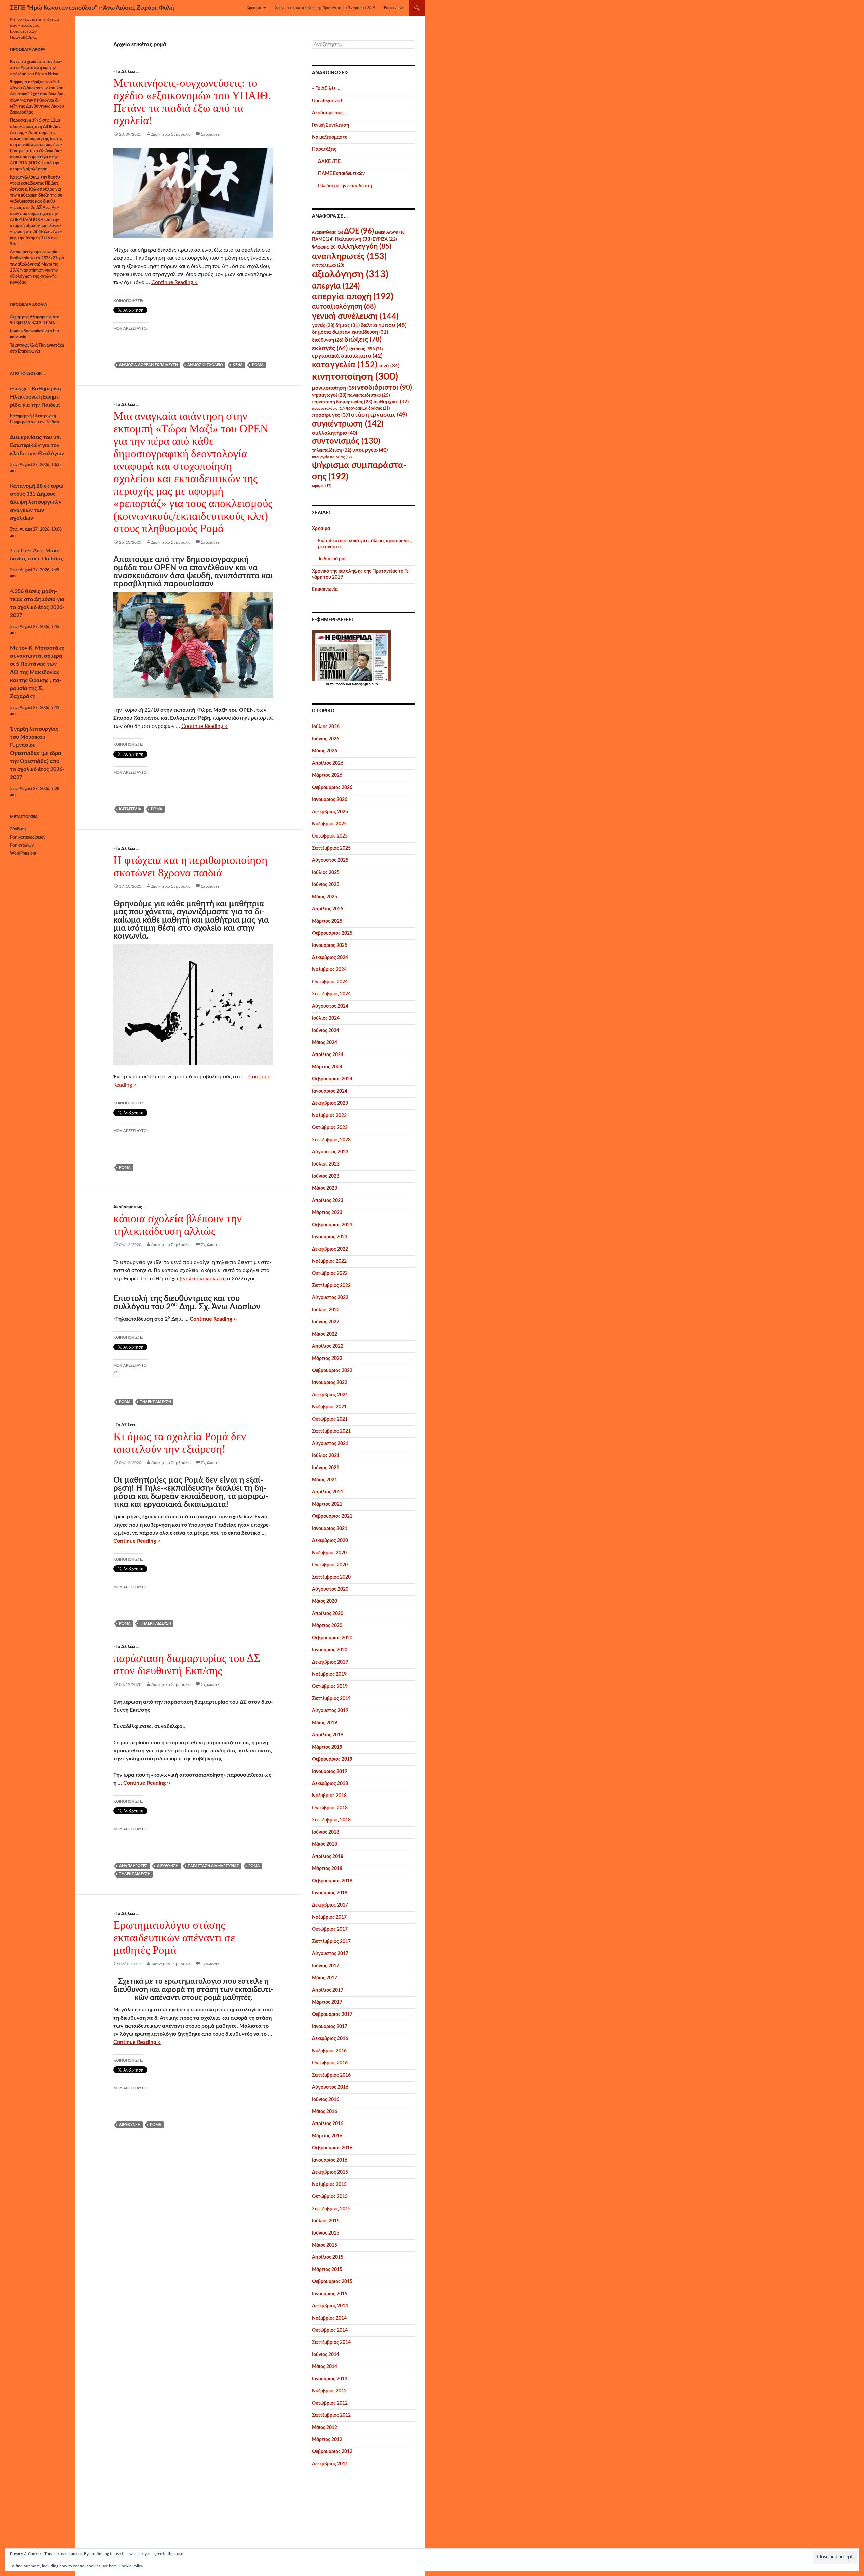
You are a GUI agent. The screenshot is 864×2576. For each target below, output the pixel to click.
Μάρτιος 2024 (327, 1067)
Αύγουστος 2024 (330, 1006)
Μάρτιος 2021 (327, 1504)
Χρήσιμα (254, 8)
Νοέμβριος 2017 (329, 1917)
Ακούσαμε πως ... (130, 1207)
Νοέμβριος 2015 (329, 2185)
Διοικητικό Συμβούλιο (171, 134)
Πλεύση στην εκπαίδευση (345, 186)
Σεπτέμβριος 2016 (331, 2075)
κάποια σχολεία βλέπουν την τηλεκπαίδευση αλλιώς (178, 1225)
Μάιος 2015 (325, 2245)
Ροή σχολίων (22, 845)
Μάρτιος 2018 (327, 1869)
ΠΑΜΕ (323, 239)
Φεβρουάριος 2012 (332, 2452)
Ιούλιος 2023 (326, 1164)
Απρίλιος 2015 (328, 2257)
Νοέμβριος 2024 (329, 970)
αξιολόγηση (350, 274)
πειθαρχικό (391, 402)
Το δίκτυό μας (332, 559)
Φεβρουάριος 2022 (332, 1371)
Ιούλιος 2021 (326, 1456)
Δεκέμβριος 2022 (330, 1249)
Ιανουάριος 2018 (330, 1893)
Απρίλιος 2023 (328, 1201)
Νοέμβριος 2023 (329, 1116)
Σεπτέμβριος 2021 (331, 1431)
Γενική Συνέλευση (330, 125)
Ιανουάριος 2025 (330, 946)
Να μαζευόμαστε (329, 137)
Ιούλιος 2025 (326, 873)
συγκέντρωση (348, 424)
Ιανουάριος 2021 (330, 1529)
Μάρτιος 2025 (327, 921)
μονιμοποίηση (334, 388)
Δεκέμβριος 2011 (330, 2464)
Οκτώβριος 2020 (330, 1565)
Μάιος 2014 (325, 2367)
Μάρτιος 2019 (327, 1747)
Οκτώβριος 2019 (330, 1687)
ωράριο (322, 486)
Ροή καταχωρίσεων (28, 837)
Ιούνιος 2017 (326, 1966)
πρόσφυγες (331, 415)
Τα (328, 684)
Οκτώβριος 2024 (330, 982)
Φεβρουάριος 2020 (332, 1638)
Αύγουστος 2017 (330, 1954)
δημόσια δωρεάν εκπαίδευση (148, 365)
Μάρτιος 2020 (327, 1626)
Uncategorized (327, 101)
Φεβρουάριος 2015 (332, 2282)
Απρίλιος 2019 (328, 1735)
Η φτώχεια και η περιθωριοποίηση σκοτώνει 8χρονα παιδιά (190, 866)
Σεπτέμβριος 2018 (331, 1820)
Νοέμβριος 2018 (329, 1796)
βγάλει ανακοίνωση (203, 1279)
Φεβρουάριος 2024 (332, 1079)
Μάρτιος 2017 (327, 2002)
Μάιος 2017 (325, 1978)
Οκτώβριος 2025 (330, 836)
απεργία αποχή (353, 297)
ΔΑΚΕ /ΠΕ (329, 162)
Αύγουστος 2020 (330, 1589)
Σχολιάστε (210, 134)
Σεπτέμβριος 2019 (331, 1699)
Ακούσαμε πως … (330, 113)
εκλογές (330, 348)
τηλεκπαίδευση (156, 1402)
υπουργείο (370, 450)
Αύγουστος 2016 (330, 2087)
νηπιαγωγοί (329, 395)
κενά (238, 365)
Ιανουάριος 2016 (330, 2160)
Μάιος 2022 (325, 1334)
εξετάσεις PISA (366, 349)
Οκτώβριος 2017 (330, 1929)
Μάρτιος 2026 (327, 775)
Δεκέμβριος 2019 (330, 1662)
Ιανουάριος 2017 (330, 2027)
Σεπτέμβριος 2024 (331, 994)
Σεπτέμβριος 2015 (331, 2209)
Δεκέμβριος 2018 (330, 1784)
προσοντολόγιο (328, 408)
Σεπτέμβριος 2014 (331, 2342)
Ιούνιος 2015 (326, 2233)
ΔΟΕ (359, 231)
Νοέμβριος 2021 (329, 1407)
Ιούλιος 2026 (326, 727)
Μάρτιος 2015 (327, 2270)
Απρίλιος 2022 (328, 1346)
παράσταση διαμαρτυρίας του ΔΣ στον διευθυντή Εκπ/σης (187, 1664)
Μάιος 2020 (325, 1601)
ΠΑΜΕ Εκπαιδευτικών (341, 174)
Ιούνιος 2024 (326, 1031)
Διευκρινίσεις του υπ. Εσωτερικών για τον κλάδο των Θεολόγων (37, 445)
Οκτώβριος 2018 (330, 1808)
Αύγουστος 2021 (330, 1444)
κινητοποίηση (355, 377)
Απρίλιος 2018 (328, 1857)
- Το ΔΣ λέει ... (126, 72)
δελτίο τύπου (384, 325)
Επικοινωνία (394, 8)
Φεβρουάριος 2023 (332, 1225)
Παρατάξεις (324, 149)
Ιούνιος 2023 (326, 1176)
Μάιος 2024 (325, 1043)
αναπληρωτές (133, 1866)
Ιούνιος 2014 (326, 2355)
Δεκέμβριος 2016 (330, 2039)
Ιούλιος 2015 (326, 2221)
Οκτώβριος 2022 (330, 1273)
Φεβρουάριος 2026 (332, 788)
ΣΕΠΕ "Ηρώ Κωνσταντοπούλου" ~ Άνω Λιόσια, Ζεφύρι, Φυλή (92, 8)
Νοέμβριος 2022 (329, 1261)
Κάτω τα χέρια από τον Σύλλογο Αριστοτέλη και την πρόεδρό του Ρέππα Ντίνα (36, 68)
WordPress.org (23, 853)
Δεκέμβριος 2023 (330, 1103)
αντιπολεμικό (328, 265)
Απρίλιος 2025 (328, 909)
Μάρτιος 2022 (327, 1359)
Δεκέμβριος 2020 (330, 1541)
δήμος (348, 325)
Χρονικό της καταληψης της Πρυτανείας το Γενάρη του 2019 (325, 8)
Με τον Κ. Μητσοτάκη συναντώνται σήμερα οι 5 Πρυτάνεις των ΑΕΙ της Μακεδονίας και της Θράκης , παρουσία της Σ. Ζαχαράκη (37, 672)
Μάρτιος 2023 (327, 1213)
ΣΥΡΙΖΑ (385, 239)
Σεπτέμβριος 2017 (331, 1942)
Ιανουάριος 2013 (330, 2379)
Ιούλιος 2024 (326, 1018)
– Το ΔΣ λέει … (327, 89)
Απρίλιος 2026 (328, 763)
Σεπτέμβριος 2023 (331, 1140)
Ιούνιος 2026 (326, 739)
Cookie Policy (131, 2566)
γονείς (323, 326)
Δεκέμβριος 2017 (330, 1905)
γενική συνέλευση (355, 316)
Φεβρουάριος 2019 (332, 1759)
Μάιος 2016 (325, 2112)
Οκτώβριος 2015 (330, 2197)
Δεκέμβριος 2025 (330, 812)
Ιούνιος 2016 (326, 2100)
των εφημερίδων (364, 684)
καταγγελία (130, 809)
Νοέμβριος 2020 (329, 1553)
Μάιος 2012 (325, 2428)
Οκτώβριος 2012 (330, 2403)
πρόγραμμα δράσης (368, 408)
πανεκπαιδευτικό (369, 395)
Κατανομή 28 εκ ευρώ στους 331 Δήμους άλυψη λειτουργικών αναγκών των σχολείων (37, 502)
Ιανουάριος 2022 (330, 1383)
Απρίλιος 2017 (328, 1990)
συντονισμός (346, 441)
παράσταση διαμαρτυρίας (213, 1866)
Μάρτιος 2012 (327, 2440)
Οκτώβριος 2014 (330, 2330)
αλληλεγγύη (364, 246)
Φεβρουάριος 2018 (332, 1881)
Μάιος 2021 (325, 1480)
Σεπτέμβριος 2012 (331, 2415)
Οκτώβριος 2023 (330, 1128)
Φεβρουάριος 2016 (332, 2148)
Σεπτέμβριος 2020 (331, 1577)
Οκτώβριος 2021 (330, 1419)
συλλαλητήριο (334, 433)
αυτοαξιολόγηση (344, 307)
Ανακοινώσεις (327, 232)
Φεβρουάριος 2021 (332, 1516)
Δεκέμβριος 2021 (330, 1395)
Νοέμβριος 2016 (329, 2051)
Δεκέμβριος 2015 (330, 2172)
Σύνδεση (18, 829)
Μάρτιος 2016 (327, 2136)
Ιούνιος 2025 (326, 885)
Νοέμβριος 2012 (329, 2391)
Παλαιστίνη (353, 239)
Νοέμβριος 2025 (329, 824)
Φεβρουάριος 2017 (332, 2015)
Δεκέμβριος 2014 (330, 2306)
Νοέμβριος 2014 (329, 2318)
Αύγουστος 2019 (330, 1711)
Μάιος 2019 (325, 1723)
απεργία (336, 286)
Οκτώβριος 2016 (330, 2063)
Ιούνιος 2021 (326, 1468)
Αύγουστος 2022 (330, 1298)
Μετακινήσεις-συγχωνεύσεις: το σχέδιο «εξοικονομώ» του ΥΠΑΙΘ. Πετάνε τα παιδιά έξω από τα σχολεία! (192, 102)
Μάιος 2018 (325, 1844)
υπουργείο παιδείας (332, 457)
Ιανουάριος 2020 (330, 1650)
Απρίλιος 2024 (328, 1055)
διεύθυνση (168, 1866)
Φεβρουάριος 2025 (332, 933)
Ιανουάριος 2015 (330, 2294)
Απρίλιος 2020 (328, 1614)
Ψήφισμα (324, 247)
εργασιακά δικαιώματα (347, 356)
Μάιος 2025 (325, 897)
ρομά (258, 365)
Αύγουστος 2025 (330, 860)
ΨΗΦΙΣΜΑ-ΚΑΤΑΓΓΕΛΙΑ (33, 323)
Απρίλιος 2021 (328, 1492)
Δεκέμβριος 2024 (330, 958)
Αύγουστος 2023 (330, 1152)
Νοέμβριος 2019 (329, 1674)
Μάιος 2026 (325, 751)
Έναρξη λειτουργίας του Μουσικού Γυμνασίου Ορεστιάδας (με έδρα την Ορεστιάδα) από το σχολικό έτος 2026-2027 (37, 753)
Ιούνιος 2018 (326, 1832)
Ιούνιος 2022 (326, 1322)
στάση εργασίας (379, 415)
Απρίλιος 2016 (328, 2124)
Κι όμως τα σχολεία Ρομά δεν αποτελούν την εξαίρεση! (180, 1443)
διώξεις (363, 340)
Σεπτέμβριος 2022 (331, 1286)
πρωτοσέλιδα (340, 684)
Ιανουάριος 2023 (330, 1237)
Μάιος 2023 (325, 1188)
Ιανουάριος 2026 (330, 800)
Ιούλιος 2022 (326, 1310)
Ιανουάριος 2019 (330, 1772)
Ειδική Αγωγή (390, 232)
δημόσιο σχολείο (205, 365)
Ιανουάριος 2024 (330, 1091)
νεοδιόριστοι (385, 388)
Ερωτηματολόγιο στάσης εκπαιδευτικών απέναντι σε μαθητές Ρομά (174, 1938)
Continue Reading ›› (174, 282)
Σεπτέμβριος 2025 (331, 848)
